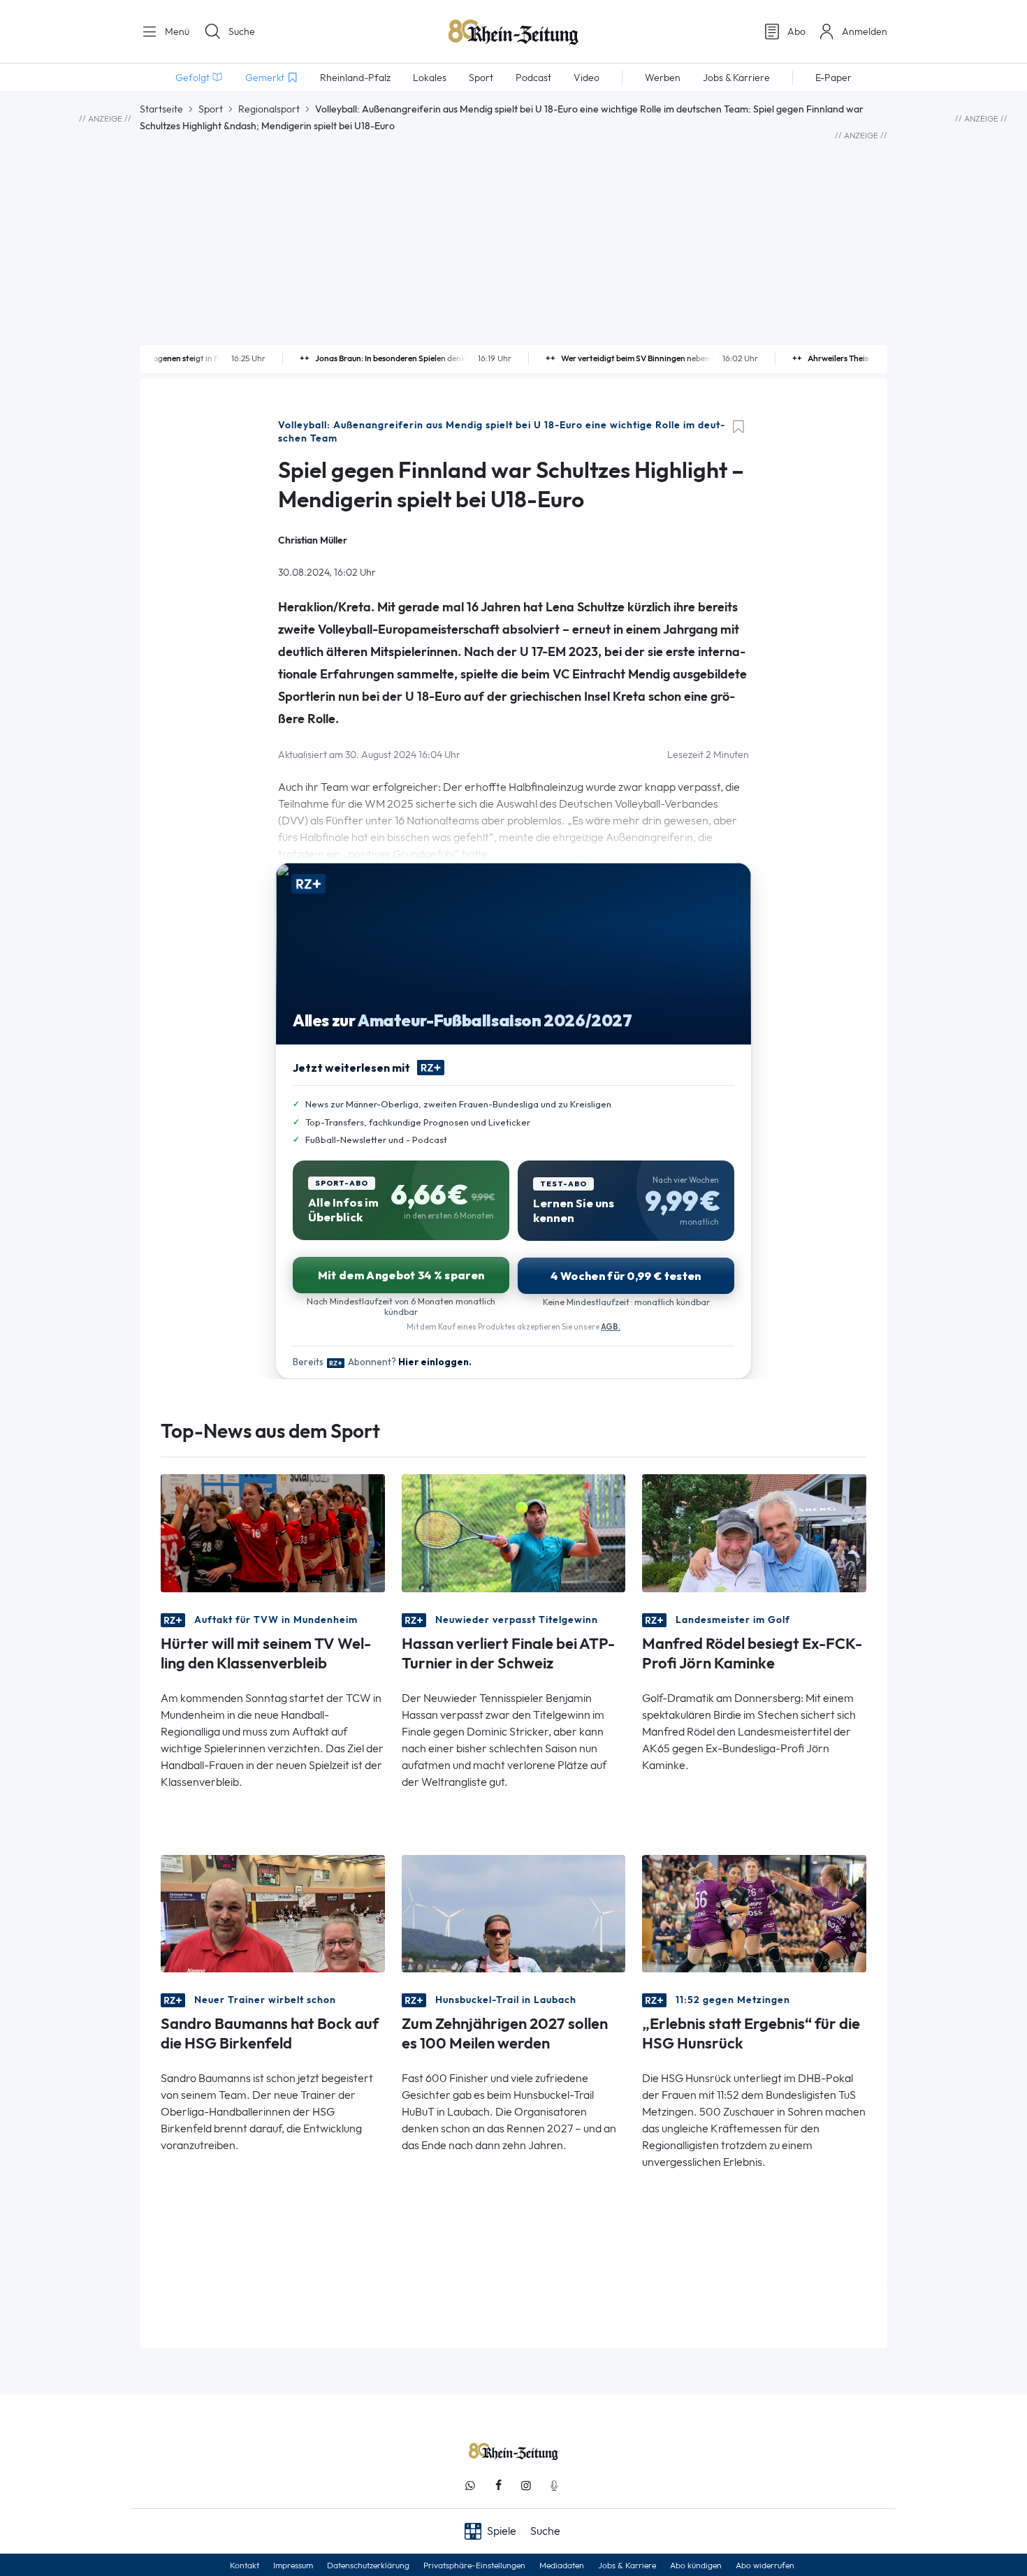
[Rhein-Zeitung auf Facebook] (498, 2486)
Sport (211, 109)
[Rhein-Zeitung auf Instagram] (526, 2486)
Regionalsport (269, 109)
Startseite (161, 109)
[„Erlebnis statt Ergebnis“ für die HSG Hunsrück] (754, 1912)
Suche (242, 31)
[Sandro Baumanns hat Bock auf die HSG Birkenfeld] (273, 1912)
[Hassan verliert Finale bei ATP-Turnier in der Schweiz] (514, 1532)
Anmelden (865, 31)
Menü (176, 31)
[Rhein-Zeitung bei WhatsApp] (470, 2486)
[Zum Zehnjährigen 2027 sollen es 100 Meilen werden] (514, 1912)
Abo (796, 31)
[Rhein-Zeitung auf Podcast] (554, 2486)
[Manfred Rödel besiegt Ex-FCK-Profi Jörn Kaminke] (754, 1532)
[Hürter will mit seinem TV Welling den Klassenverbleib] (273, 1532)
